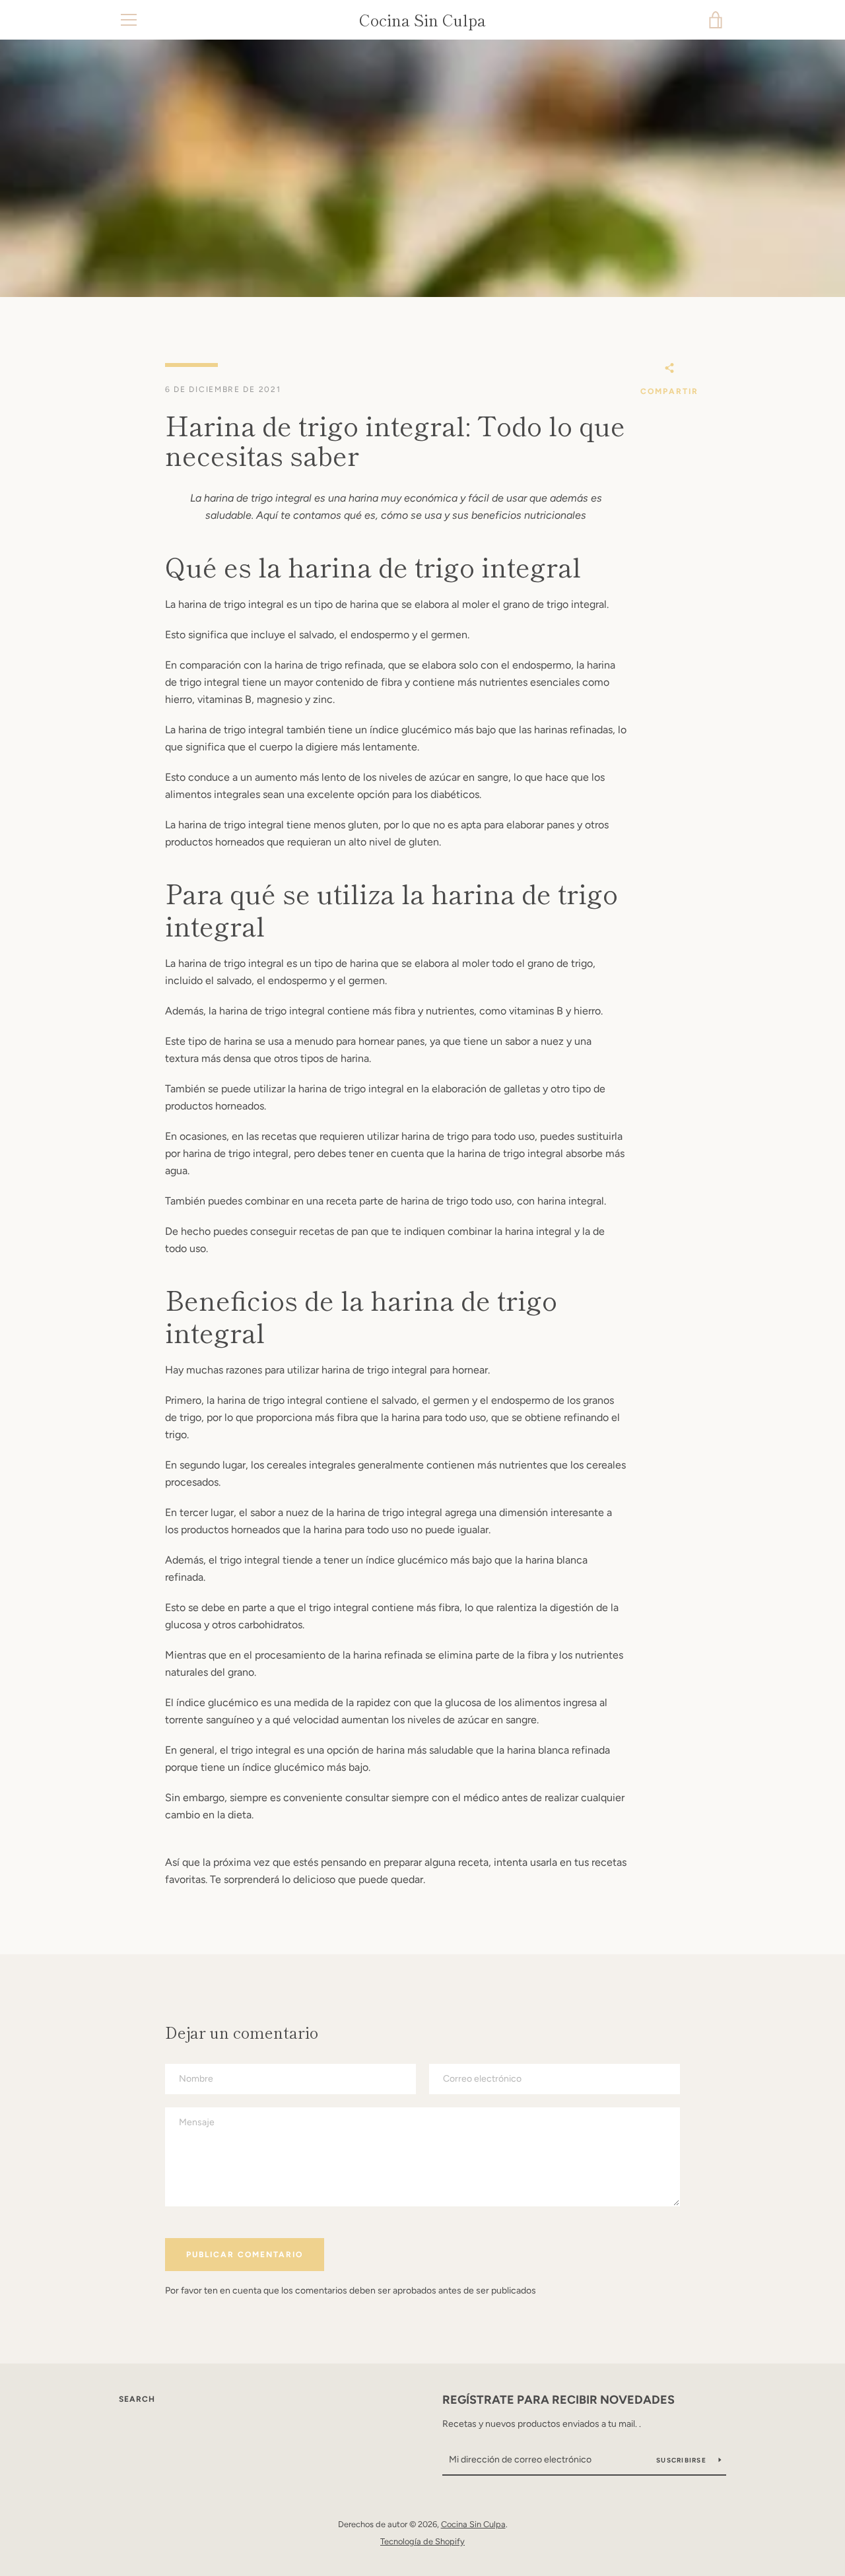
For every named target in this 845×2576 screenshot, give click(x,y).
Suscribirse (682, 2460)
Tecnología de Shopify (422, 2541)
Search (137, 2399)
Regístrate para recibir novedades (558, 2400)
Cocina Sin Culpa (422, 20)
